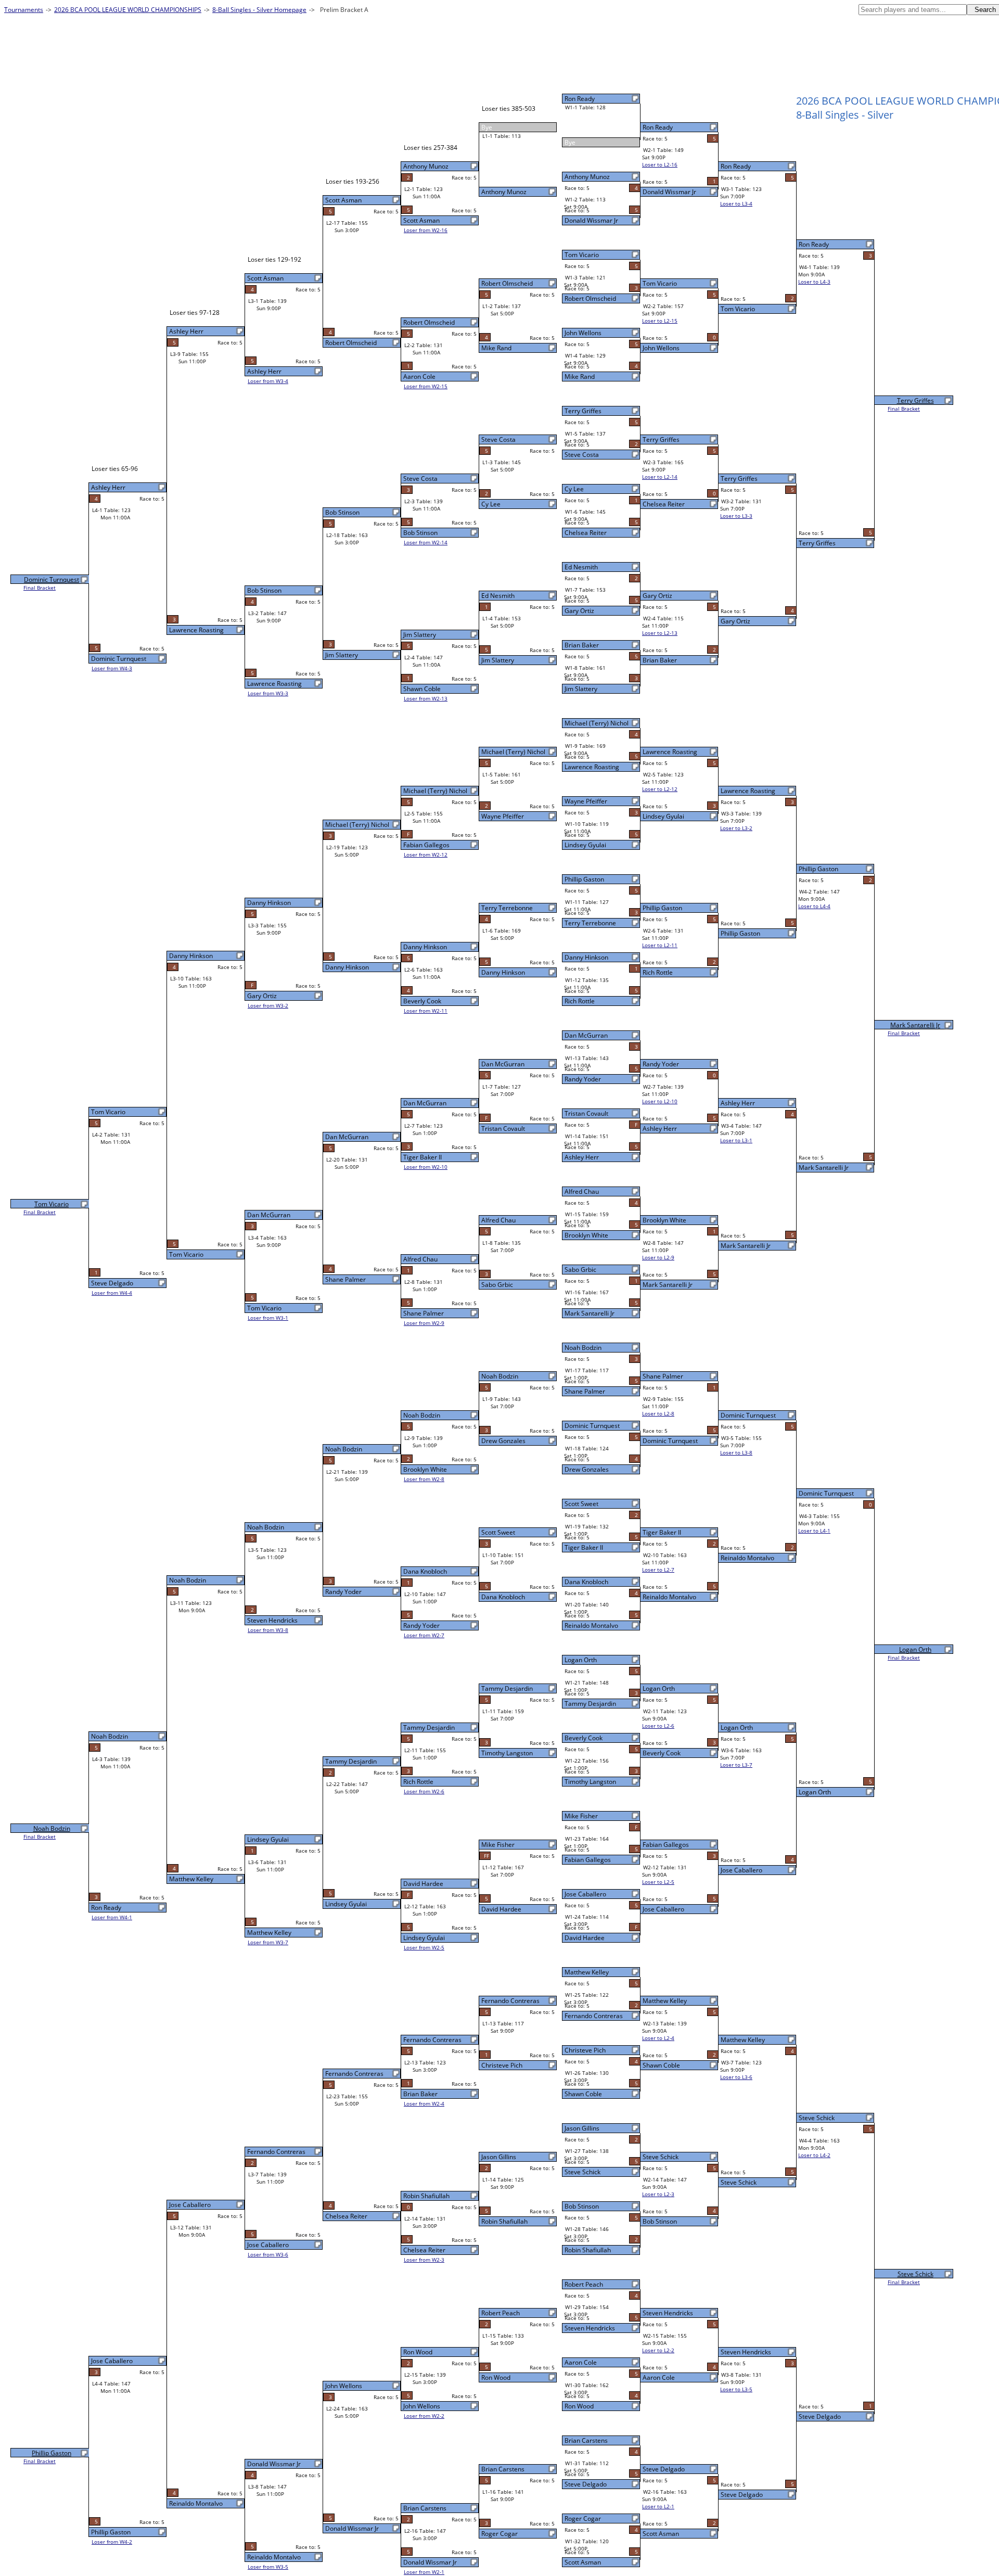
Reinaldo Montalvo (591, 1625)
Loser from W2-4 (424, 2103)
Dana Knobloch (586, 1582)
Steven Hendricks (590, 2328)
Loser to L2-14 (660, 477)
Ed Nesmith (581, 567)
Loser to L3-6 (736, 2077)
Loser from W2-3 (424, 2260)
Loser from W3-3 (268, 693)
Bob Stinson (582, 2206)
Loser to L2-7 (658, 1570)
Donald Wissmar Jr (591, 220)
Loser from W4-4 (112, 1293)
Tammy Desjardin (590, 1704)
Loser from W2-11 (426, 1011)
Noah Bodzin (583, 1348)
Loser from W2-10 (426, 1167)
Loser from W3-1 (268, 1318)
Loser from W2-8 (424, 1479)
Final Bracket (904, 409)
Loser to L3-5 (736, 2389)
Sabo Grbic (580, 1270)
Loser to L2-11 (660, 945)
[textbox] (913, 10)
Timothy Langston (590, 1782)
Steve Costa (582, 455)
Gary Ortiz (579, 611)
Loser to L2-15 (660, 321)
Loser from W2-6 (424, 1791)
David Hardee (585, 1938)
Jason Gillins (582, 2128)
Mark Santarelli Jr (590, 1313)
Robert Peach (584, 2284)
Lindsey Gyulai (585, 845)
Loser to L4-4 (814, 906)
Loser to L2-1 (658, 2506)
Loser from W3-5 (268, 2567)
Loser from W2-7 (424, 1635)
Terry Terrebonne (590, 923)
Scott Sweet (581, 1504)
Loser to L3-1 (736, 1140)
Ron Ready (580, 99)
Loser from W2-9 (424, 1323)
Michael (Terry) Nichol (597, 723)
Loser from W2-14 (426, 542)
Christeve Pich (585, 2050)
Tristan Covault (586, 1113)
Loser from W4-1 (112, 1917)
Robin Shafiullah (588, 2250)
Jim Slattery (581, 689)
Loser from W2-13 (426, 698)
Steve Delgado (586, 2484)
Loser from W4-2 (112, 2542)
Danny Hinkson (586, 957)
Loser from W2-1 (424, 2572)
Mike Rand (580, 377)
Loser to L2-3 (658, 2194)
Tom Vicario (582, 255)
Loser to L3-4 (736, 203)
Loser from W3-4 (268, 381)
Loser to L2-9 (658, 1257)
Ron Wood (579, 2406)
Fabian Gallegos (588, 1860)
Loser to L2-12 (660, 789)
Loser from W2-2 (424, 2416)
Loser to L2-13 (660, 633)
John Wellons (583, 333)
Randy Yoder (583, 1079)
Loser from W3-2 (268, 1005)
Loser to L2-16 (660, 164)
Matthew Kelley (587, 1972)
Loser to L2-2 (658, 2350)
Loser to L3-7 (736, 1765)
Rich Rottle (580, 1001)
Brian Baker (582, 645)
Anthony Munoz (587, 177)
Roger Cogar (583, 2518)
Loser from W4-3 (112, 668)
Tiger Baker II (584, 1547)
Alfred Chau (582, 1191)
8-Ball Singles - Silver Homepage (259, 10)
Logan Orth (581, 1660)
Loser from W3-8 (268, 1630)
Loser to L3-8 (736, 1452)
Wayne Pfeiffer (586, 801)
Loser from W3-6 (268, 2254)
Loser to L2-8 (658, 1413)
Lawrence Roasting (592, 767)
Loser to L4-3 (814, 282)
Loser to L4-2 (814, 2155)
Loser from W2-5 (424, 1947)
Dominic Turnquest (592, 1426)
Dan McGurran (586, 1035)
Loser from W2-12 (426, 855)
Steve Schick (582, 2172)
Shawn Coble (583, 2094)
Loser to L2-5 (658, 1882)
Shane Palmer (585, 1391)
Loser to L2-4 (658, 2038)
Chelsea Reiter (586, 533)
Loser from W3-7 (268, 1942)
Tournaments (24, 10)
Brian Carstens (586, 2440)
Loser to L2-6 (658, 1726)
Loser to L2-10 (660, 1101)
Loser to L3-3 (736, 516)
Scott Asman (583, 2562)
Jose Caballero (585, 1894)
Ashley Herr (582, 1157)
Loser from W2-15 (426, 386)
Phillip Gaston (584, 879)
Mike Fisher (581, 1816)
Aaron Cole (581, 2362)
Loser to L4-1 (814, 1531)
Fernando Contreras (594, 2016)
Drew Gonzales (587, 1469)
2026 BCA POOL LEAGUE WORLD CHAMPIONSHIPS (128, 10)
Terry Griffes (583, 411)
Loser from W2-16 (426, 230)
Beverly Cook (584, 1738)
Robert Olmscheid (590, 298)
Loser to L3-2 (736, 828)
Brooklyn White (586, 1235)
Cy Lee (574, 489)
